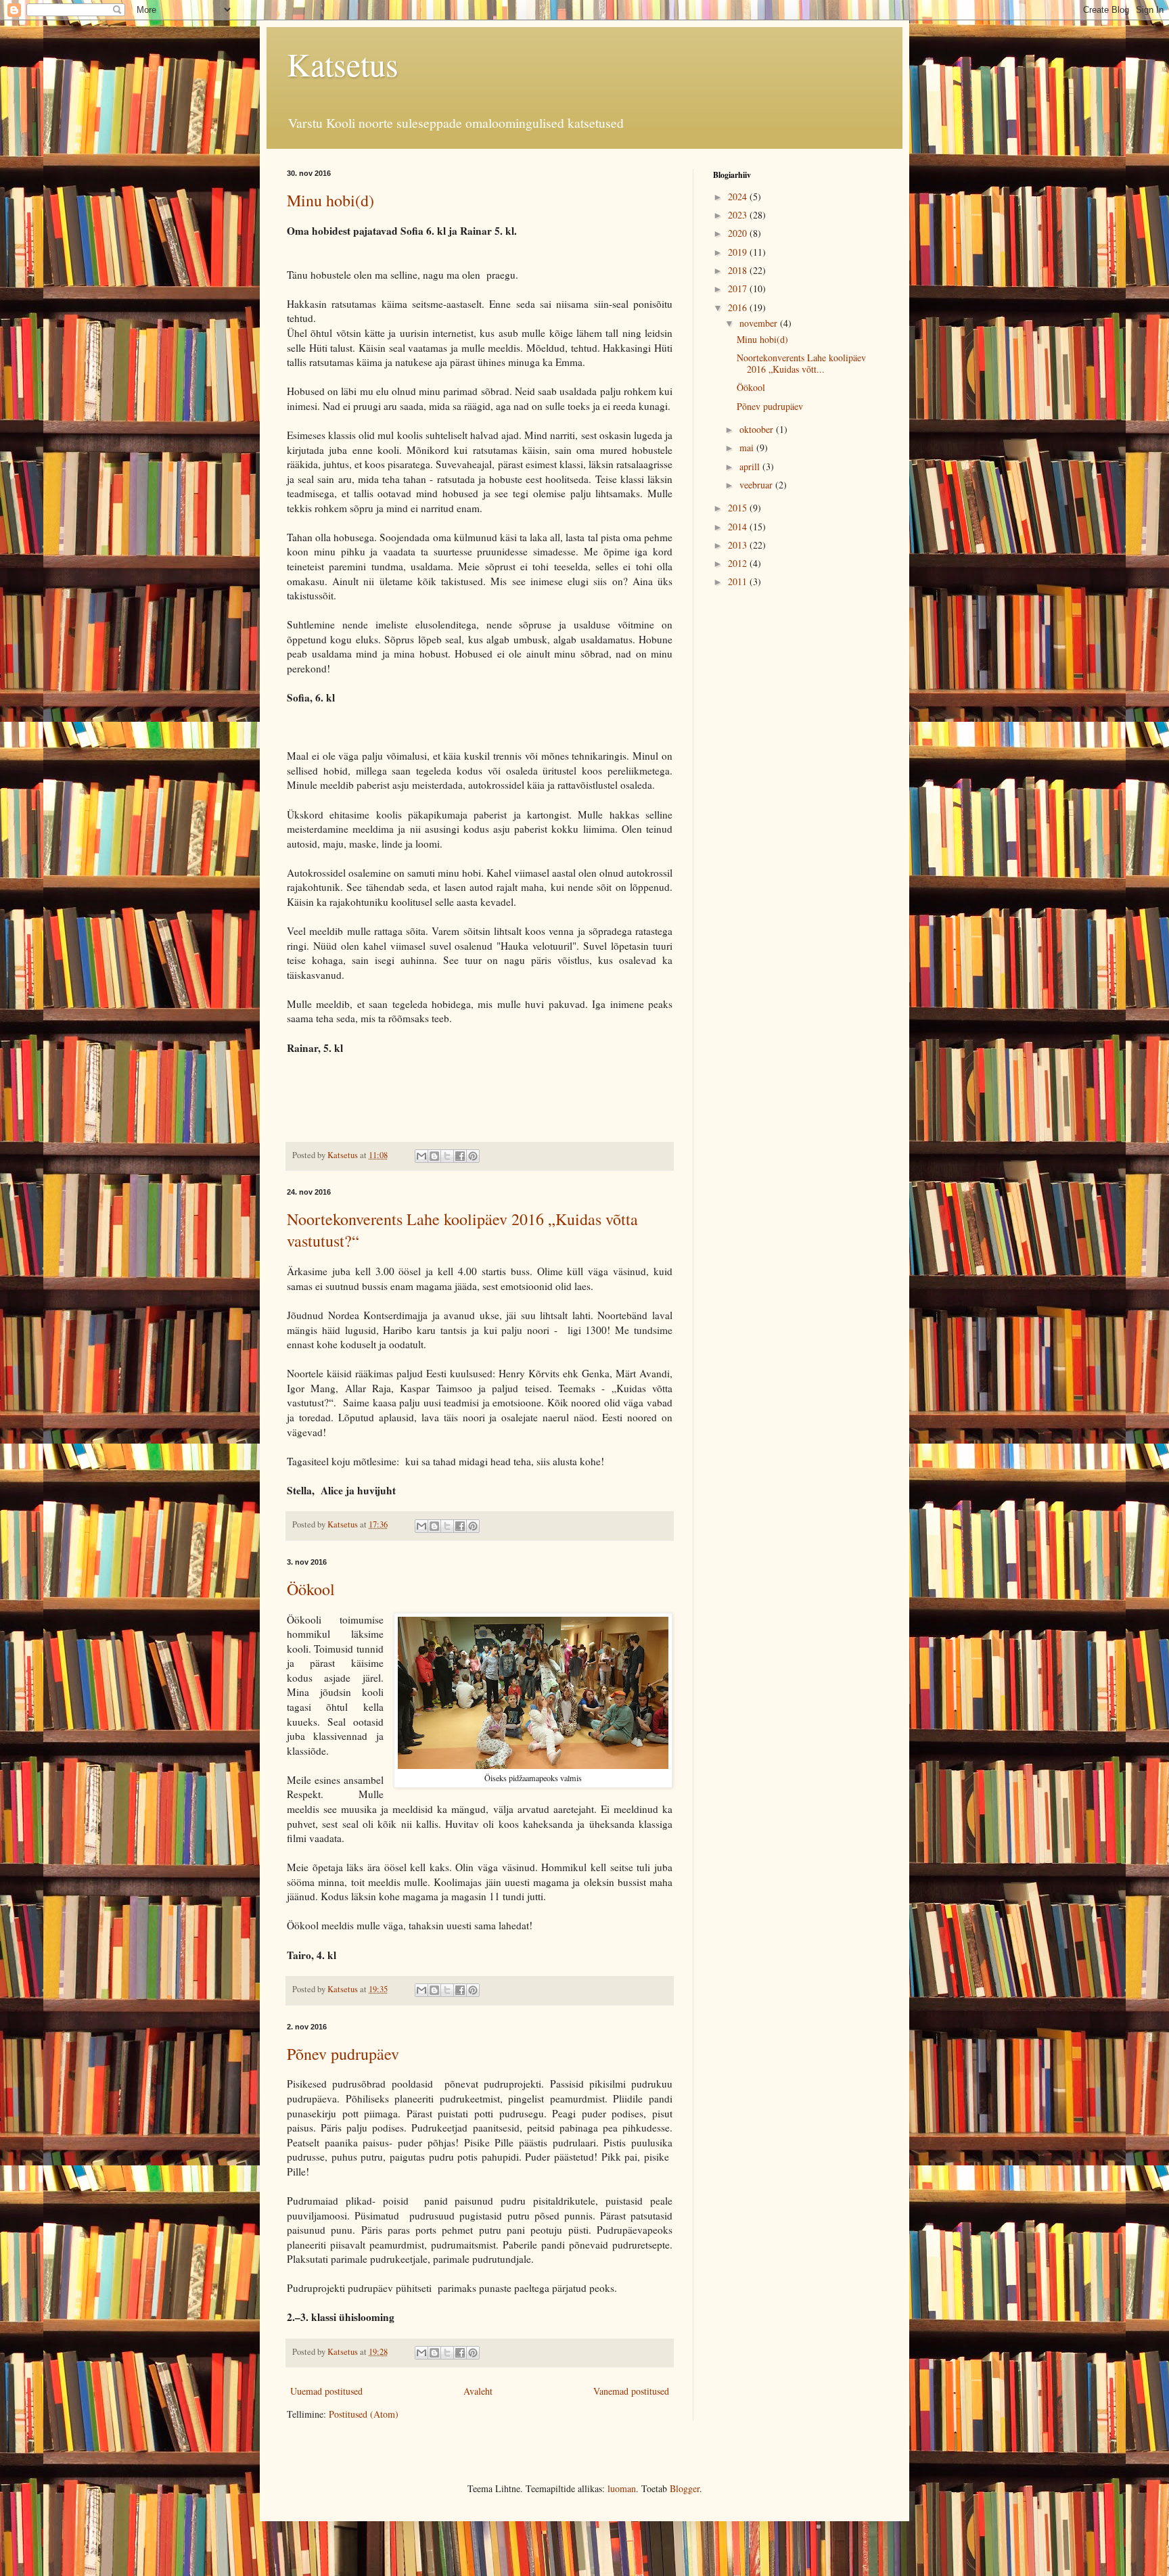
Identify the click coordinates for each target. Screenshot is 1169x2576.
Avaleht (478, 2391)
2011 (739, 581)
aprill (751, 466)
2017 (739, 289)
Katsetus (343, 64)
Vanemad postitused (631, 2391)
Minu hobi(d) (330, 200)
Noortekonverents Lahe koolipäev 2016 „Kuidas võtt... (801, 363)
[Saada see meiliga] (421, 1156)
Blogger (685, 2488)
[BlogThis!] (434, 1156)
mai (748, 447)
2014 (739, 527)
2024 (739, 197)
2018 (739, 270)
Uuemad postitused (326, 2391)
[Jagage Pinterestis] (473, 1156)
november (760, 323)
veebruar (757, 485)
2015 (739, 508)
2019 (739, 252)
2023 (739, 215)
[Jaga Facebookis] (460, 1156)
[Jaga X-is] (447, 1156)
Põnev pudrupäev (343, 2054)
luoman (622, 2488)
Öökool (311, 1589)
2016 (739, 307)
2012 (739, 563)
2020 (739, 233)
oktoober (758, 429)
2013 (739, 545)
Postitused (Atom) (364, 2414)
